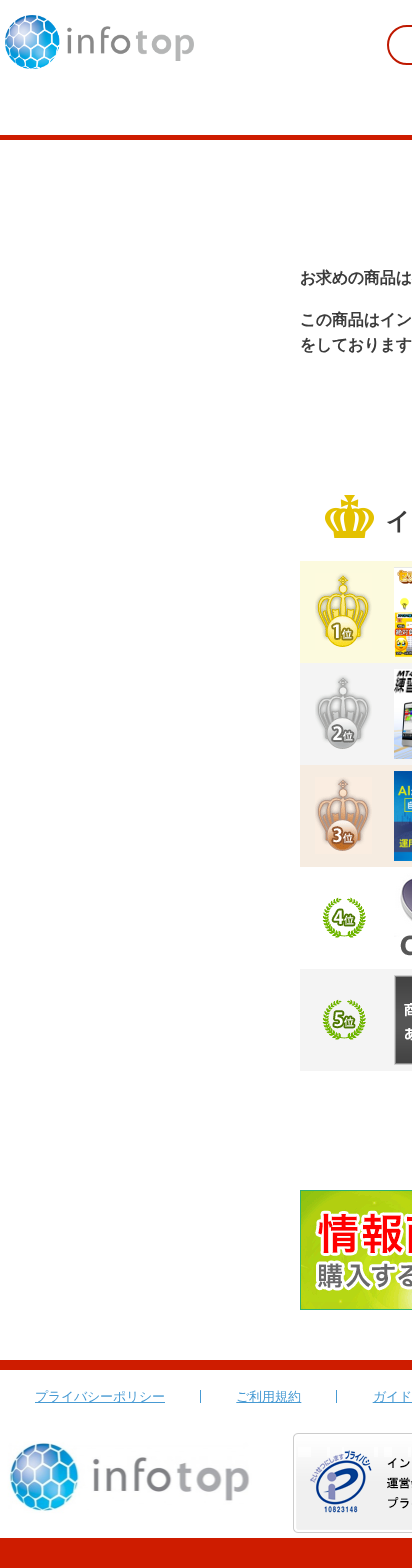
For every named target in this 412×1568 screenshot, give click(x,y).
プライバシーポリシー (100, 1396)
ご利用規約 (268, 1396)
